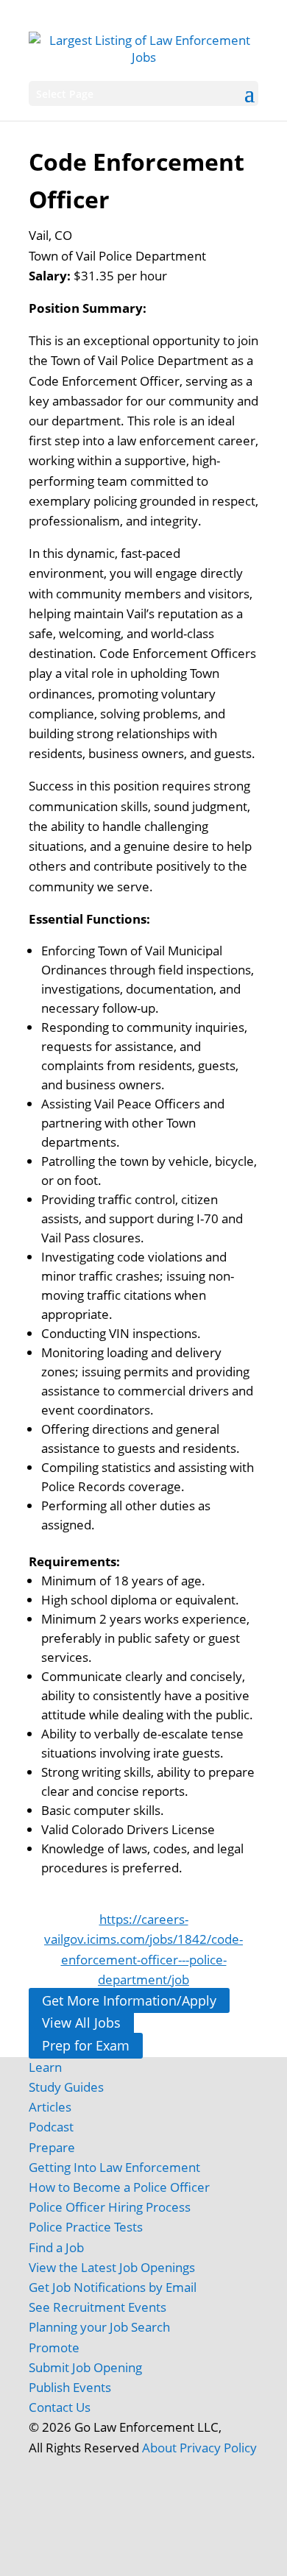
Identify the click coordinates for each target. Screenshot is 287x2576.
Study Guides (66, 2087)
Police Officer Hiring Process (110, 2207)
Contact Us (60, 2407)
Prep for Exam (86, 2045)
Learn (45, 2067)
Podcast (51, 2127)
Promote (54, 2347)
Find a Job (56, 2247)
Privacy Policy (218, 2448)
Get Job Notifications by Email (113, 2287)
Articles (50, 2107)
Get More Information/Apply (129, 2000)
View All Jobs (81, 2023)
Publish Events (70, 2387)
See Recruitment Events (98, 2307)
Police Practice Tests (86, 2227)
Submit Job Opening (85, 2367)
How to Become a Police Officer (119, 2187)
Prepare (52, 2147)
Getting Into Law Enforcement (114, 2167)
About (159, 2448)
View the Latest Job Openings (112, 2267)
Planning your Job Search (99, 2327)
